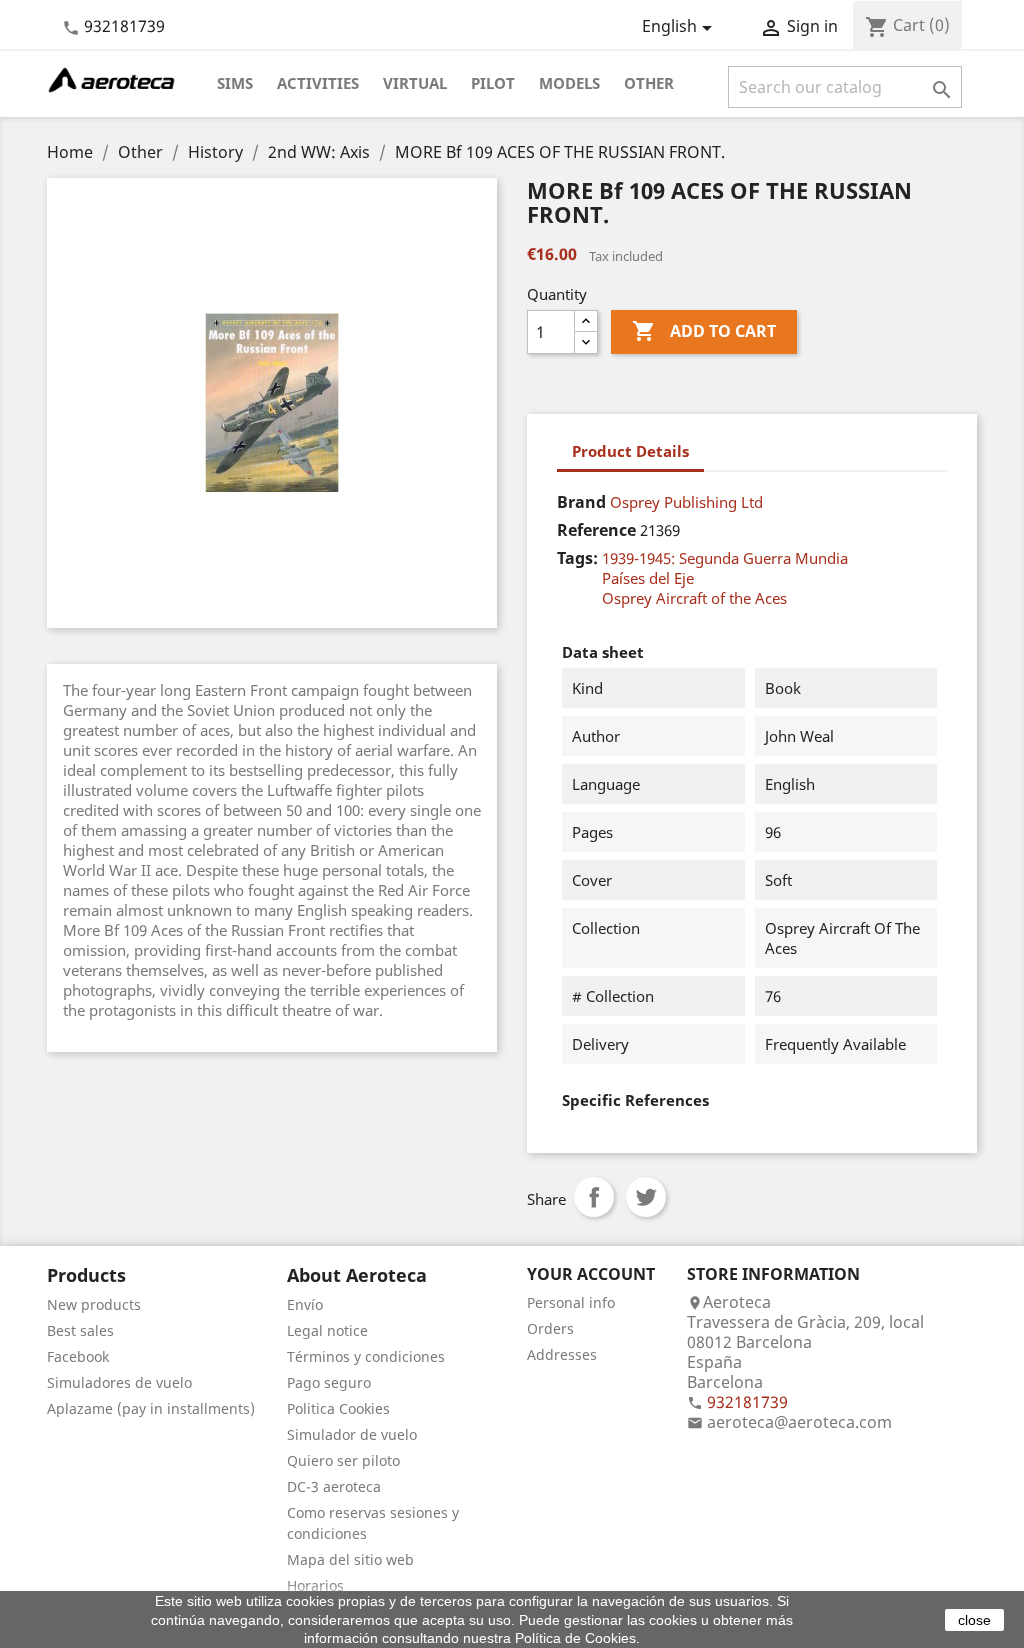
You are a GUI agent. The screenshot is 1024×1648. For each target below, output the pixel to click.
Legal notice (327, 1330)
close (974, 1620)
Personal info (571, 1302)
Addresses (562, 1354)
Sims (235, 83)
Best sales (80, 1330)
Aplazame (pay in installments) (151, 1408)
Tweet (646, 1197)
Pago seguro (329, 1382)
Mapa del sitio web (350, 1559)
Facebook (78, 1356)
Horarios (315, 1585)
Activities (318, 83)
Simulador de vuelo (352, 1434)
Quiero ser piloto (343, 1460)
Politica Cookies (338, 1408)
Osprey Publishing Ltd (686, 502)
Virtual (415, 83)
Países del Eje (648, 578)
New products (94, 1304)
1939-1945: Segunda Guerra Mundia (725, 558)
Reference (596, 530)
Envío (305, 1304)
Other (649, 83)
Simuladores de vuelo (119, 1382)
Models (569, 83)
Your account (591, 1274)
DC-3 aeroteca (334, 1486)
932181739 (124, 26)
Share (594, 1197)
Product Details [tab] (630, 451)
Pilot (493, 83)
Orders (550, 1328)
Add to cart (704, 331)
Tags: (577, 558)
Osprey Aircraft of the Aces (694, 598)
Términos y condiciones (366, 1356)
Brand (581, 502)
